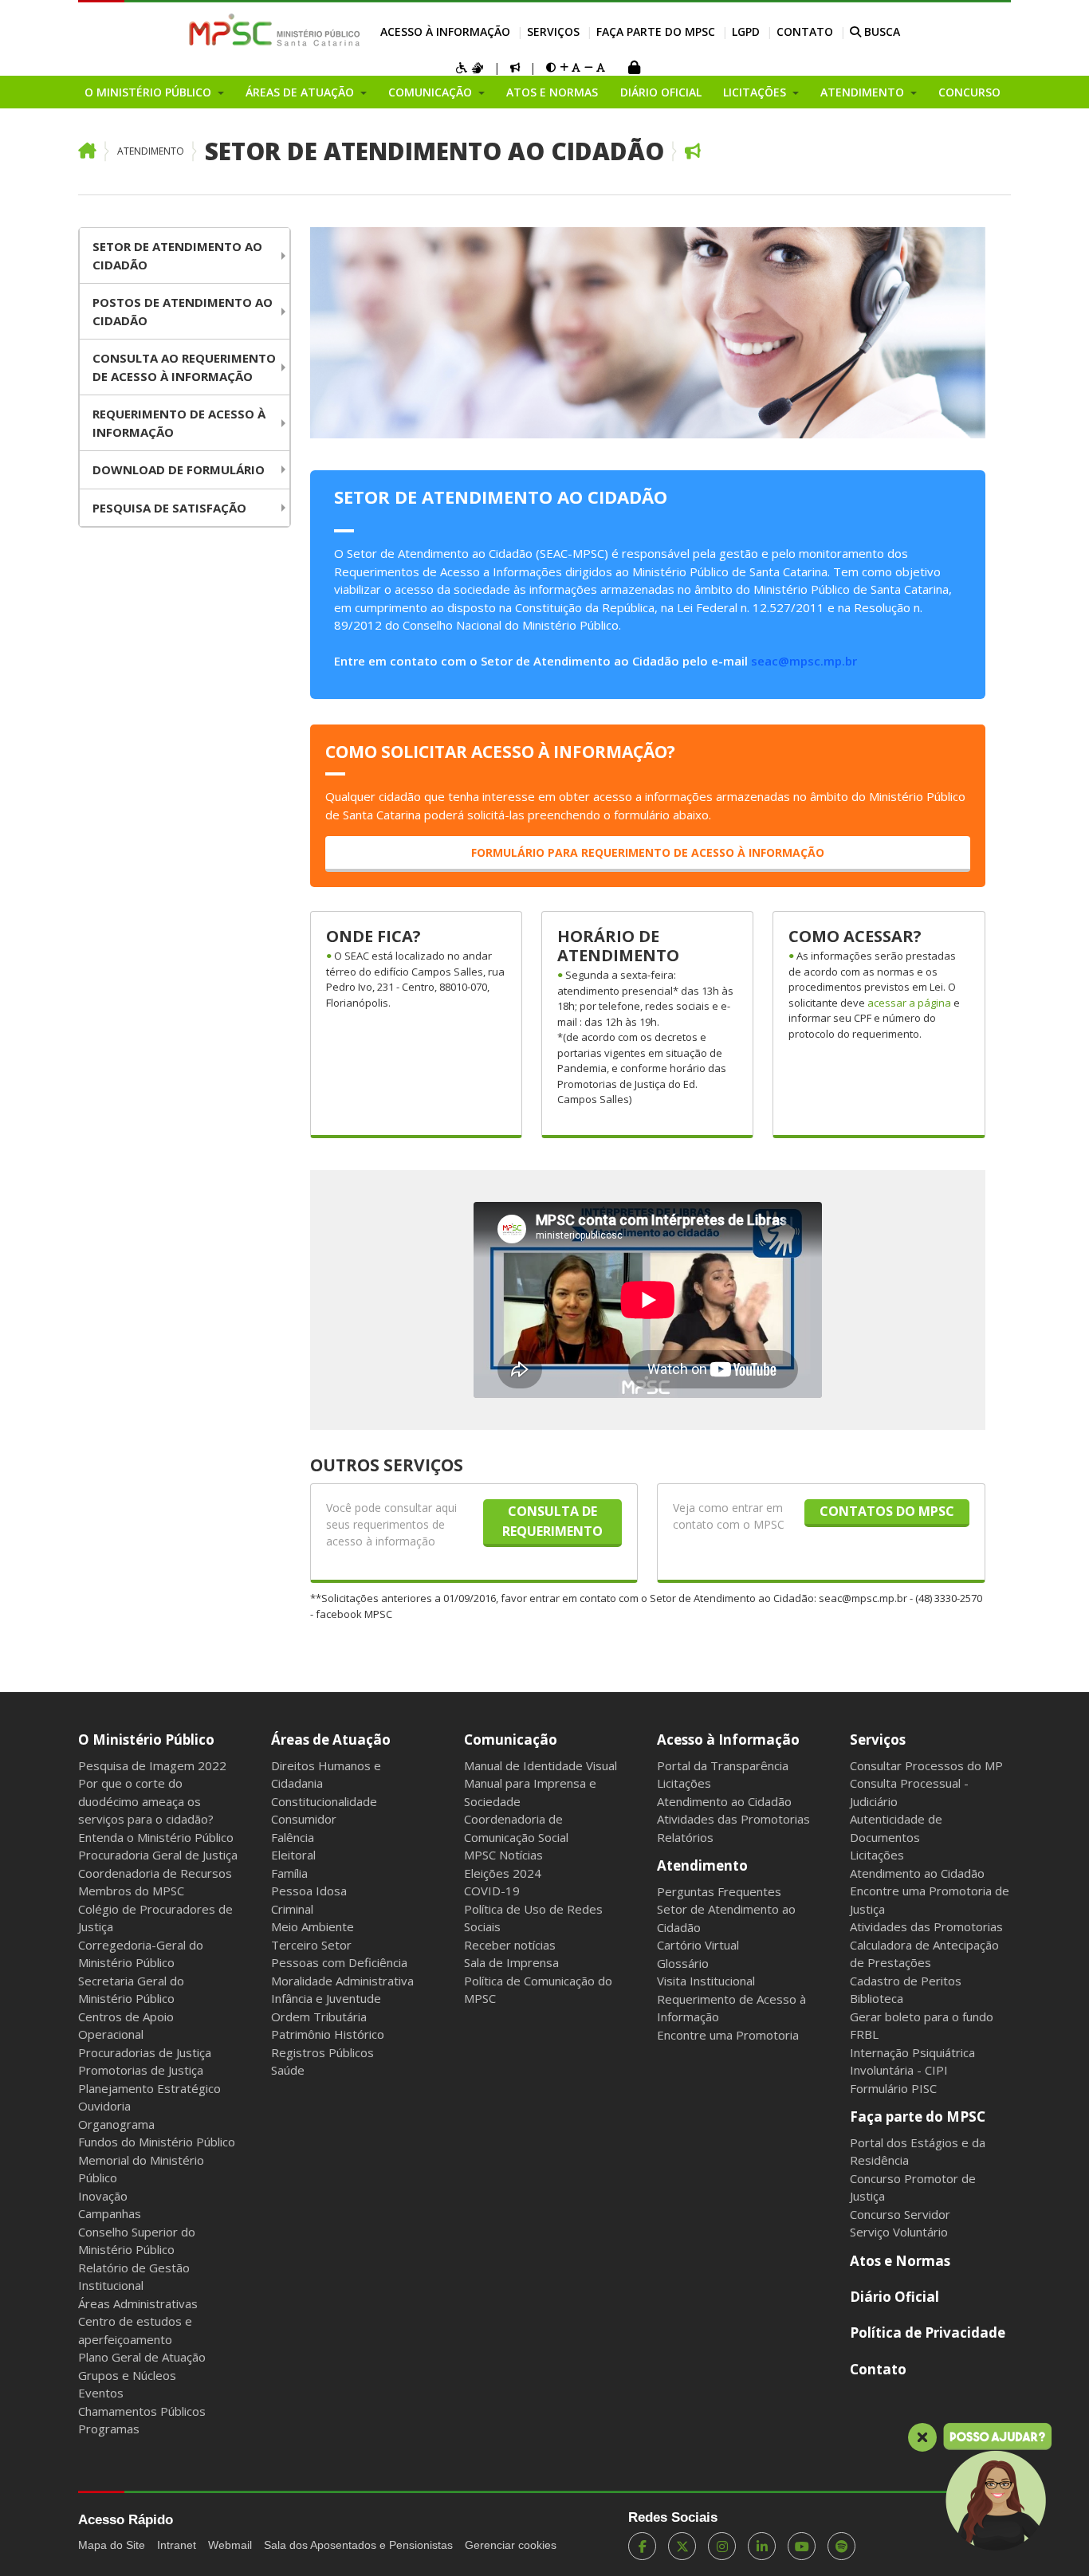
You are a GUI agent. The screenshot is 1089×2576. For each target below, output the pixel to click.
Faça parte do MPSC (656, 31)
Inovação (103, 2196)
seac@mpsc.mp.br (804, 661)
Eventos (101, 2393)
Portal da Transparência (723, 1765)
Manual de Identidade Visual (541, 1765)
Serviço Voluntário (899, 2232)
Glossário (683, 1963)
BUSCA (881, 31)
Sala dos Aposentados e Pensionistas (358, 2545)
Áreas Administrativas (138, 2303)
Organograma (116, 2124)
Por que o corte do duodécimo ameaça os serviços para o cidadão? (146, 1801)
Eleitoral (293, 1855)
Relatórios (685, 1837)
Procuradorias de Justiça (145, 2052)
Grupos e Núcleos (127, 2375)
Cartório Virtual (698, 1945)
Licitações (684, 1783)
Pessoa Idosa (309, 1891)
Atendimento (151, 151)
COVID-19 (492, 1891)
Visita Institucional (706, 1981)
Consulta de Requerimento (552, 1521)
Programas (109, 2429)
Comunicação (511, 1740)
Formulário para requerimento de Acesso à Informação (648, 852)
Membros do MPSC (131, 1891)
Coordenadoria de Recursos (155, 1873)
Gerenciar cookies (511, 2545)
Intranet (177, 2545)
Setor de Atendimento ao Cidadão (434, 151)
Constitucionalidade (324, 1801)
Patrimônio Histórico (328, 2034)
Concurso (969, 92)
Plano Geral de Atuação (142, 2357)
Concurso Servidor (900, 2214)
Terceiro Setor (311, 1945)
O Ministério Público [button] (149, 92)
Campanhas (110, 2213)
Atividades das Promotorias (733, 1819)
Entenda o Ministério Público (156, 1837)
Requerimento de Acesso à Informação (179, 423)
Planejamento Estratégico (149, 2088)
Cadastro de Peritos (906, 1981)
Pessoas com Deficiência (339, 1962)
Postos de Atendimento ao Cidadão (183, 311)
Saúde (288, 2070)
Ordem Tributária (319, 2016)
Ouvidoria (104, 2106)
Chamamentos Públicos (142, 2411)
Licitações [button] (756, 92)
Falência (293, 1837)
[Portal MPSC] (283, 31)
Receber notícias (510, 1945)
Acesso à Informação (445, 31)
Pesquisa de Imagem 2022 (152, 1765)
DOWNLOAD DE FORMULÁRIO (179, 469)
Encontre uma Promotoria (728, 2035)
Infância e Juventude (326, 1998)
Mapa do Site (112, 2545)
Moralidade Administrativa (342, 1981)
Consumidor (304, 1819)
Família (289, 1873)
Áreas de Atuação (331, 1740)
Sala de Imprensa (511, 1962)
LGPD (746, 31)
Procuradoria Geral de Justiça (158, 1855)
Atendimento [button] (864, 92)
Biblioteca (877, 1998)
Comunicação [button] (432, 92)
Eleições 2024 (503, 1873)
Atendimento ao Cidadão (724, 1801)
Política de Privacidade (928, 2333)
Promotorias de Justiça (141, 2070)
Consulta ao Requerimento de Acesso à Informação (184, 367)
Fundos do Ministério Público (157, 2142)
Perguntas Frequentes (719, 1891)
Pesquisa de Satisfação (169, 508)
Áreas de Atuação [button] (301, 92)
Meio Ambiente (313, 1926)
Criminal (292, 1909)
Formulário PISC (893, 2088)
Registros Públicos (322, 2052)
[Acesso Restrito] (634, 69)
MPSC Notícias (503, 1855)
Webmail (230, 2545)
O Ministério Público (146, 1740)
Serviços (553, 31)
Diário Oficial (661, 92)
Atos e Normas (552, 92)
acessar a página (910, 1003)
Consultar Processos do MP (926, 1765)
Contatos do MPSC (887, 1511)
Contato (805, 31)
